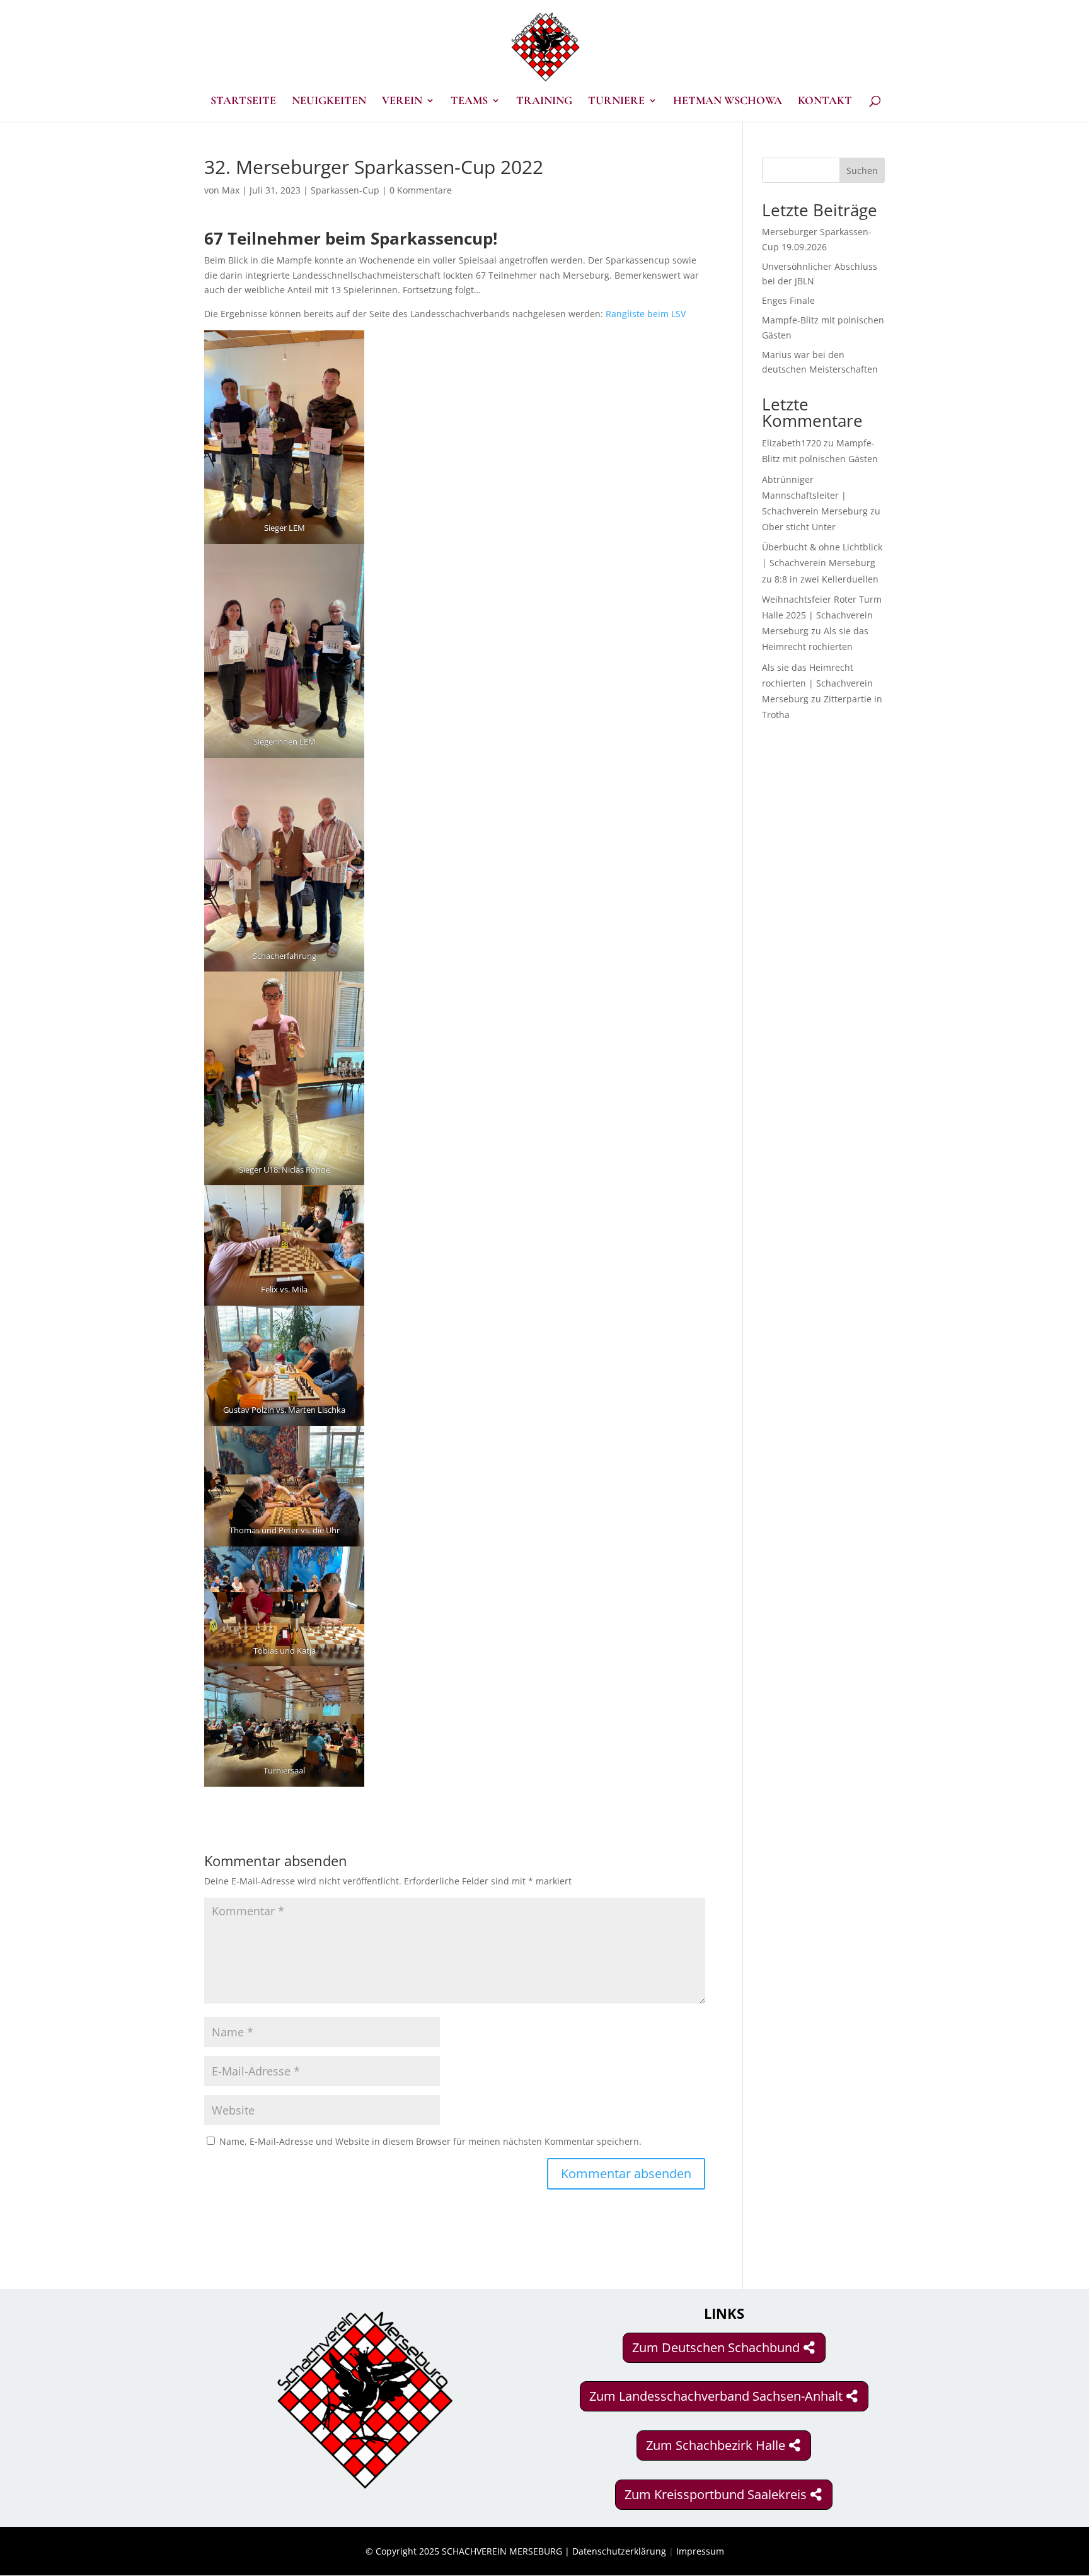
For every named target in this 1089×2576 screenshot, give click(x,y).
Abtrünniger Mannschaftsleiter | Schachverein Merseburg (815, 495)
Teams (469, 102)
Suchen (862, 171)
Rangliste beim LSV (646, 314)
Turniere (616, 102)
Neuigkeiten (329, 102)
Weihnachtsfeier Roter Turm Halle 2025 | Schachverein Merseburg (822, 615)
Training (544, 102)
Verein (402, 102)
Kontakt (825, 102)
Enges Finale (788, 300)
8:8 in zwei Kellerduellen (827, 579)
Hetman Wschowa (728, 102)
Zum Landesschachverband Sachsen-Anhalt (716, 2396)
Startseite (243, 102)
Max (231, 190)
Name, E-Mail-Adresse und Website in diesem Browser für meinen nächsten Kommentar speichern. (430, 2141)
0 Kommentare (421, 190)
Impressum (700, 2551)
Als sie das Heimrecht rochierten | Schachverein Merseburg (817, 683)
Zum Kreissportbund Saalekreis (716, 2494)
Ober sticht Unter (799, 527)
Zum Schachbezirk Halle (716, 2445)
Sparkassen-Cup (345, 190)
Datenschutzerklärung (619, 2551)
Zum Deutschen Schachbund (716, 2347)
